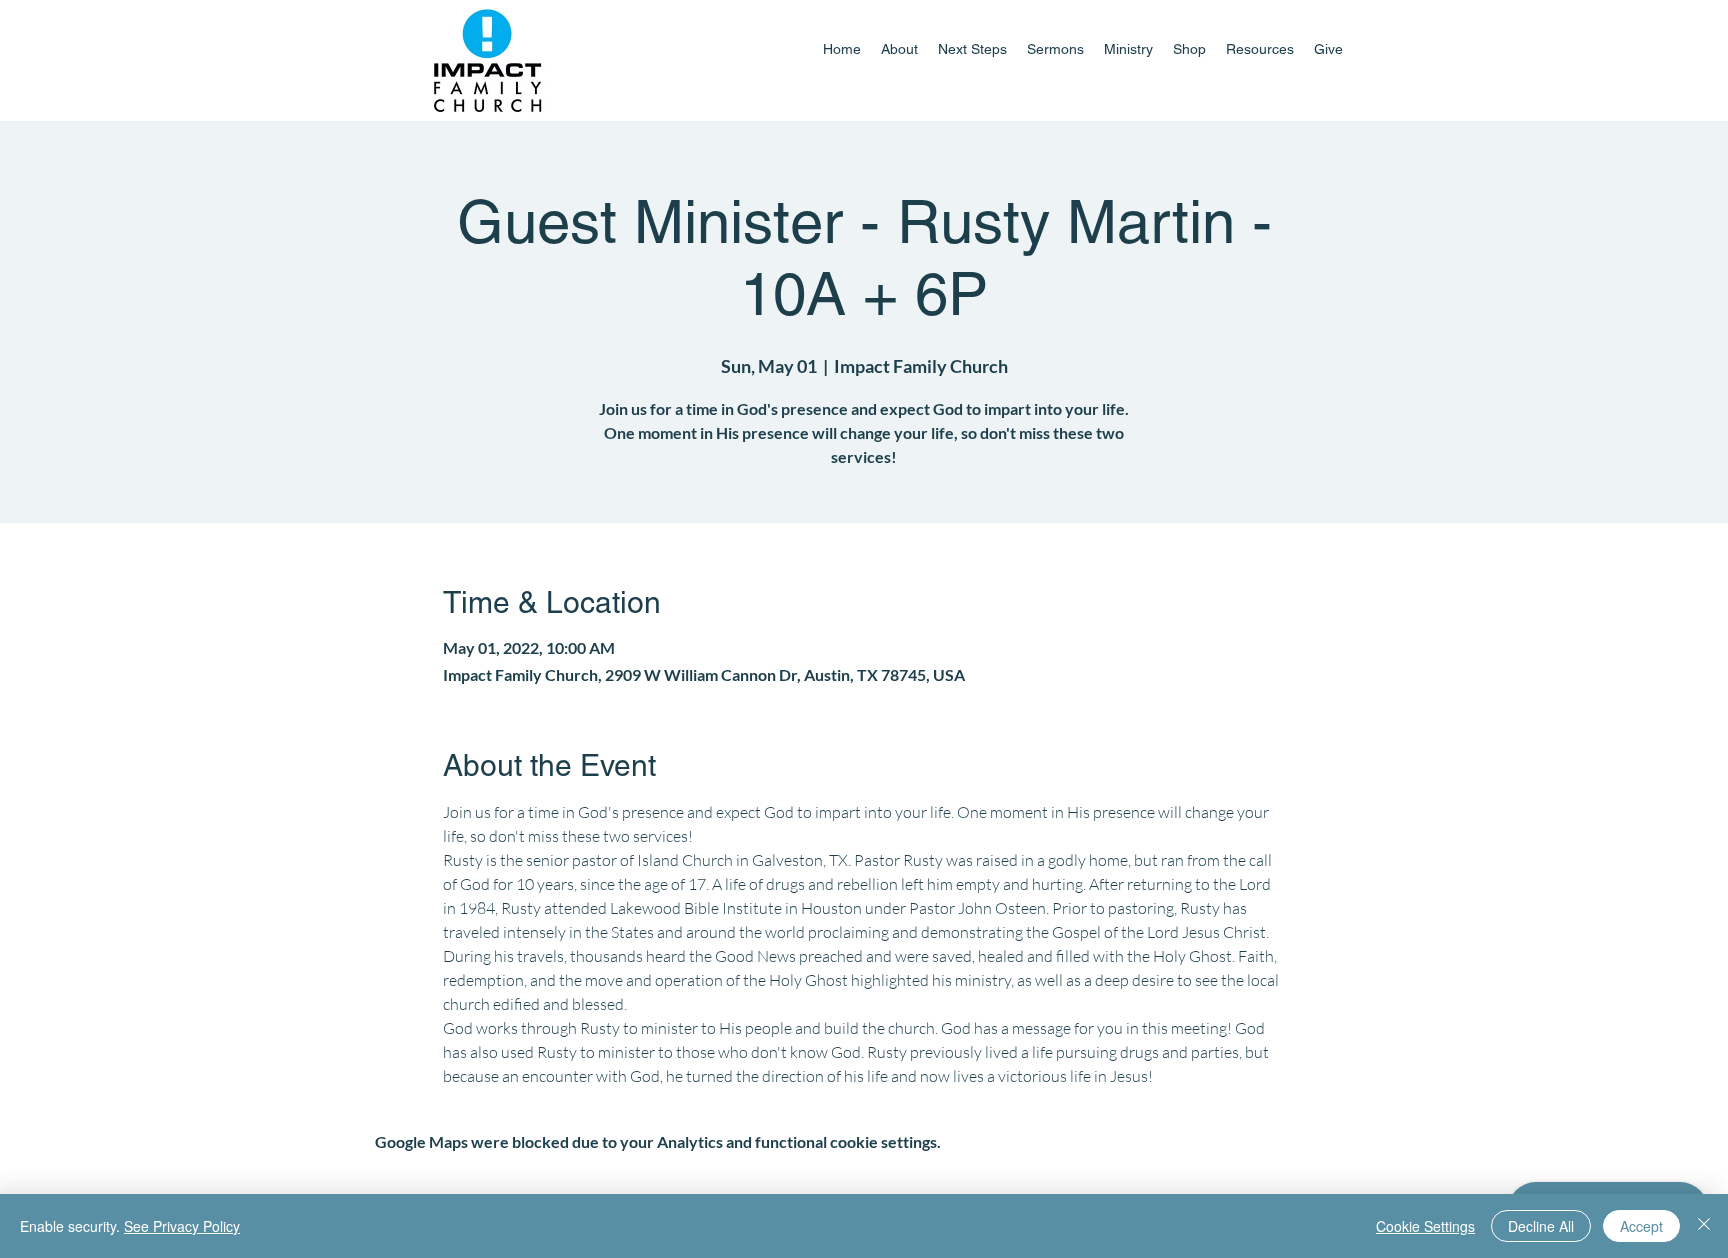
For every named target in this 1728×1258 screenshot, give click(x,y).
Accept (1641, 1226)
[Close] (1704, 1226)
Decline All (1541, 1226)
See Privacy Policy (182, 1226)
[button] (1128, 49)
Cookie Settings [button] (1425, 1226)
